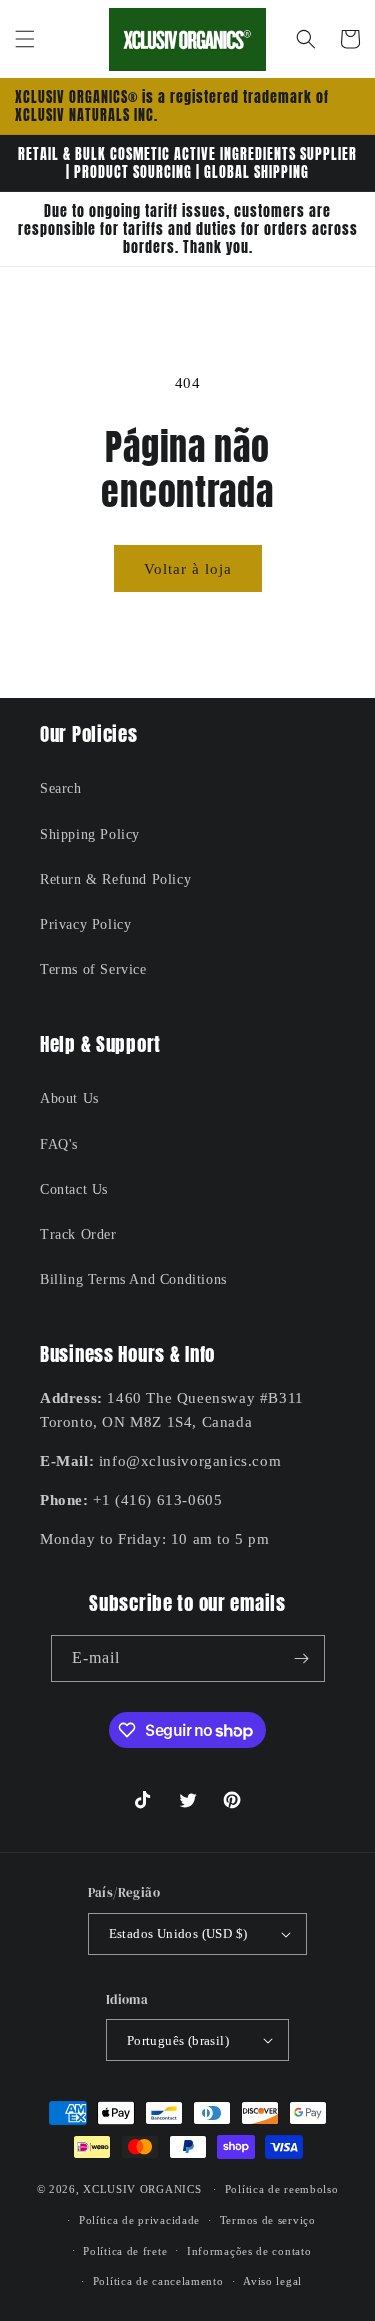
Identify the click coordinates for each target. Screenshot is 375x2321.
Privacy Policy (85, 924)
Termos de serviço (268, 2220)
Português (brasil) (178, 2040)
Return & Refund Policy (115, 879)
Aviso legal (272, 2281)
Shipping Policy (90, 834)
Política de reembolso (282, 2189)
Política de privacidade (139, 2220)
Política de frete (125, 2251)
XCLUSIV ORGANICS (142, 2189)
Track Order (78, 1234)
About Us (69, 1098)
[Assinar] (302, 1658)
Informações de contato (249, 2251)
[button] (25, 39)
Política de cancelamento (158, 2281)
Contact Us (74, 1189)
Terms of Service (93, 969)
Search (61, 788)
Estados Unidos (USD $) (178, 1933)
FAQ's (59, 1144)
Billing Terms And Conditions (133, 1279)
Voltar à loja (188, 569)
